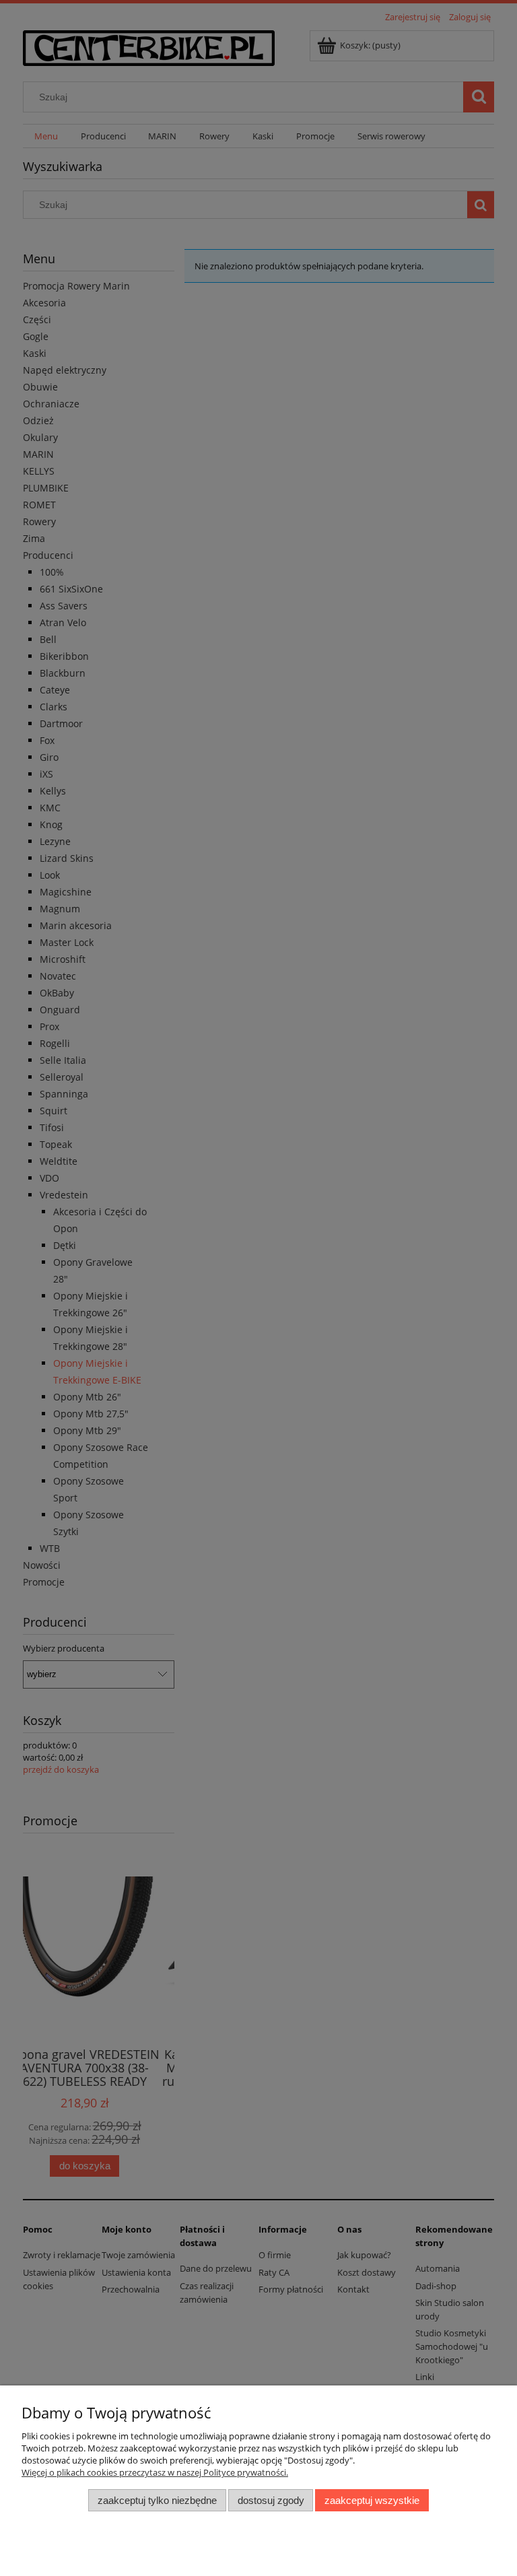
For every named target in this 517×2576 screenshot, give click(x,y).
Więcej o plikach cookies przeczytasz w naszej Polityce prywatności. (155, 2472)
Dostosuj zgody (271, 2500)
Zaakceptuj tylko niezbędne (157, 2500)
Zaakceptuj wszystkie (372, 2500)
